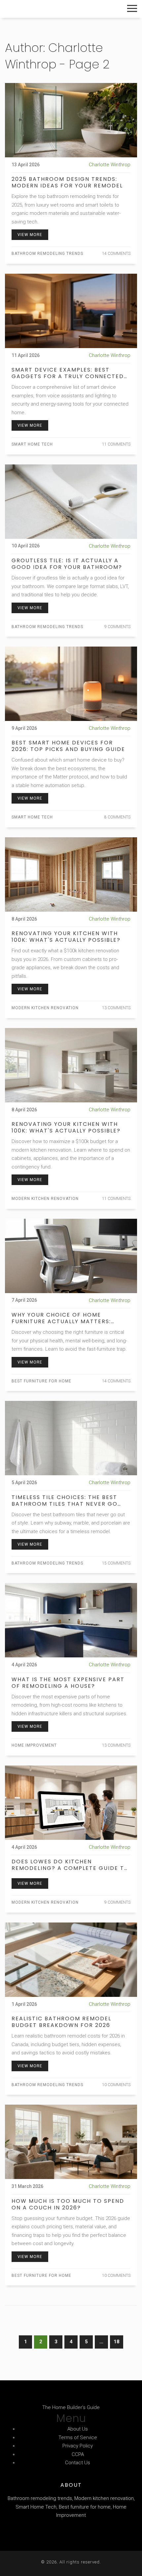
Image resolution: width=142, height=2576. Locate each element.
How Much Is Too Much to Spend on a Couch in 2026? (68, 2204)
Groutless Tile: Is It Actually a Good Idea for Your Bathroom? (67, 564)
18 (117, 2342)
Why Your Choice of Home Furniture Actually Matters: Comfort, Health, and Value (61, 1318)
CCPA (78, 2454)
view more (30, 235)
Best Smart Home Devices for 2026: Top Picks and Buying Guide (68, 746)
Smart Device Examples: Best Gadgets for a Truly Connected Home (68, 373)
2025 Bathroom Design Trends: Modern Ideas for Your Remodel (67, 182)
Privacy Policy (78, 2446)
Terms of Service (78, 2437)
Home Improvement (34, 1745)
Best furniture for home (41, 1381)
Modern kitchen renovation (45, 1008)
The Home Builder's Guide (51, 9)
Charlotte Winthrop (110, 165)
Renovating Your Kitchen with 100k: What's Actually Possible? (66, 937)
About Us (78, 2429)
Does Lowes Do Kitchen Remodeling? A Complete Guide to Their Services (70, 1865)
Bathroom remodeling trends (47, 254)
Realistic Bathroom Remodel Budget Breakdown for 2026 (61, 2022)
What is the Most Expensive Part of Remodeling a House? (68, 1683)
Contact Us (78, 2463)
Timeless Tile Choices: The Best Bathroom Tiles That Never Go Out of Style (65, 1501)
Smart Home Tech (32, 444)
